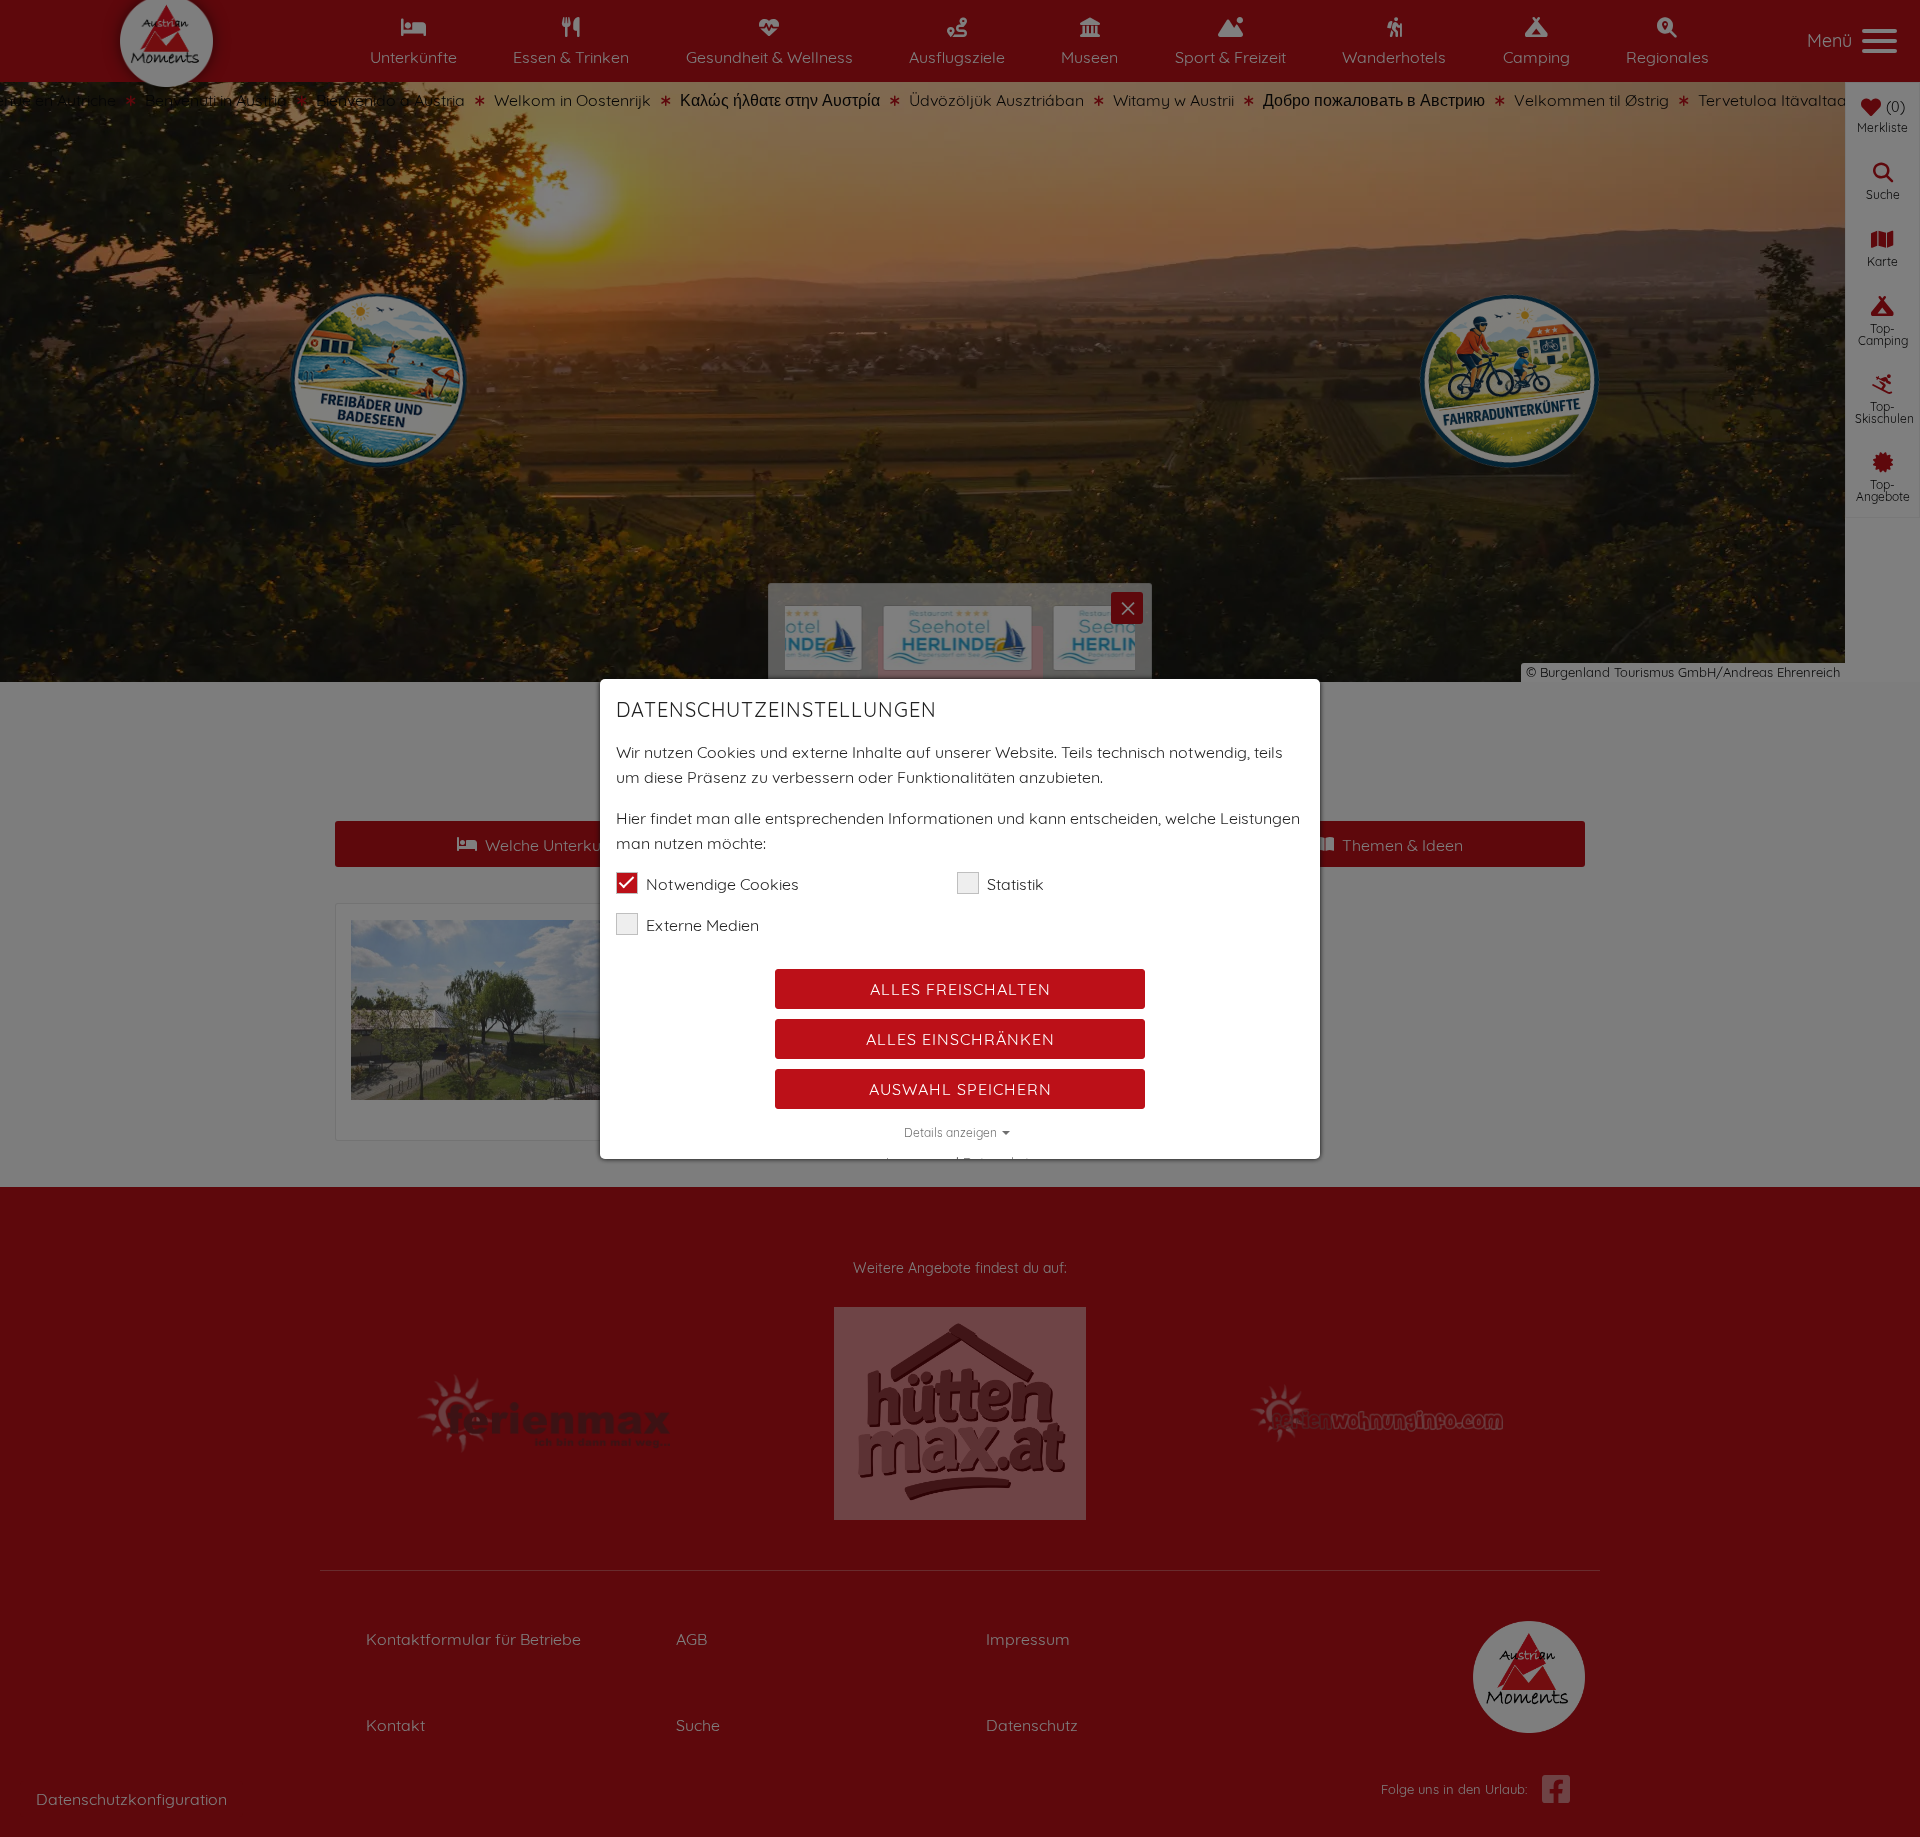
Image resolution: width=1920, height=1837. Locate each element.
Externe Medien (702, 925)
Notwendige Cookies (722, 884)
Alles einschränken (960, 1039)
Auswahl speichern (960, 1089)
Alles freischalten (960, 989)
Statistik (1015, 884)
